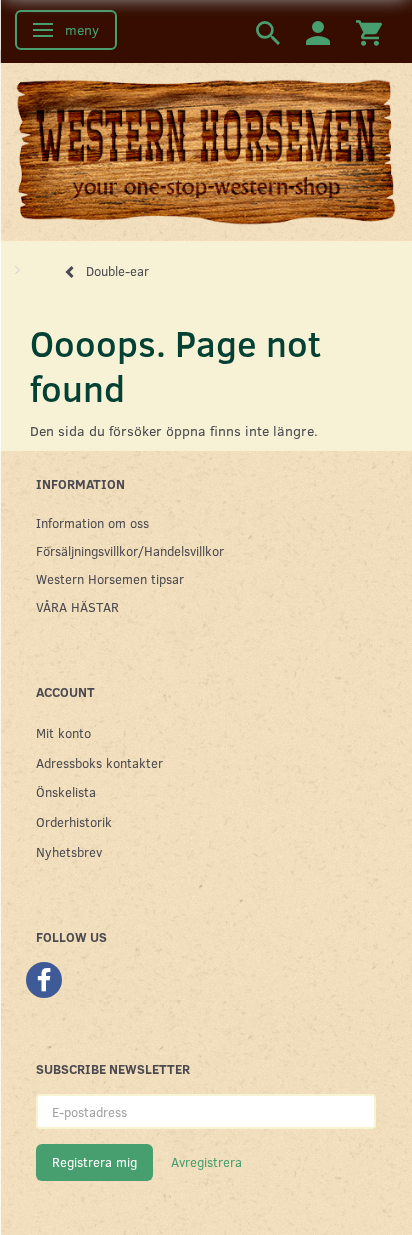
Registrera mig (94, 1162)
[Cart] (369, 31)
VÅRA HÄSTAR (77, 606)
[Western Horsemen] (206, 151)
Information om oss (92, 522)
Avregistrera (206, 1162)
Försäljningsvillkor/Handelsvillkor (130, 550)
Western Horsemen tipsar (110, 578)
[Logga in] (318, 31)
